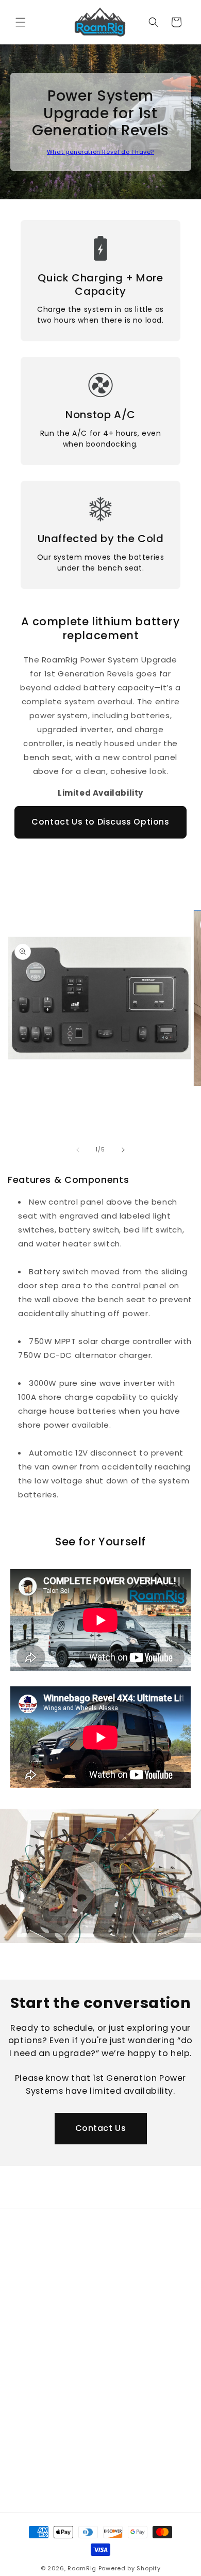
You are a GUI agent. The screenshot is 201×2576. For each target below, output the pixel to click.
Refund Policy (47, 2365)
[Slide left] (78, 1150)
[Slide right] (123, 1150)
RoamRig (82, 2568)
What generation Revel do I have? (100, 152)
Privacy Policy (47, 2276)
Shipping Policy (49, 2388)
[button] (21, 22)
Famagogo (41, 2491)
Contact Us (101, 2128)
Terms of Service (54, 2299)
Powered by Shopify (130, 2568)
